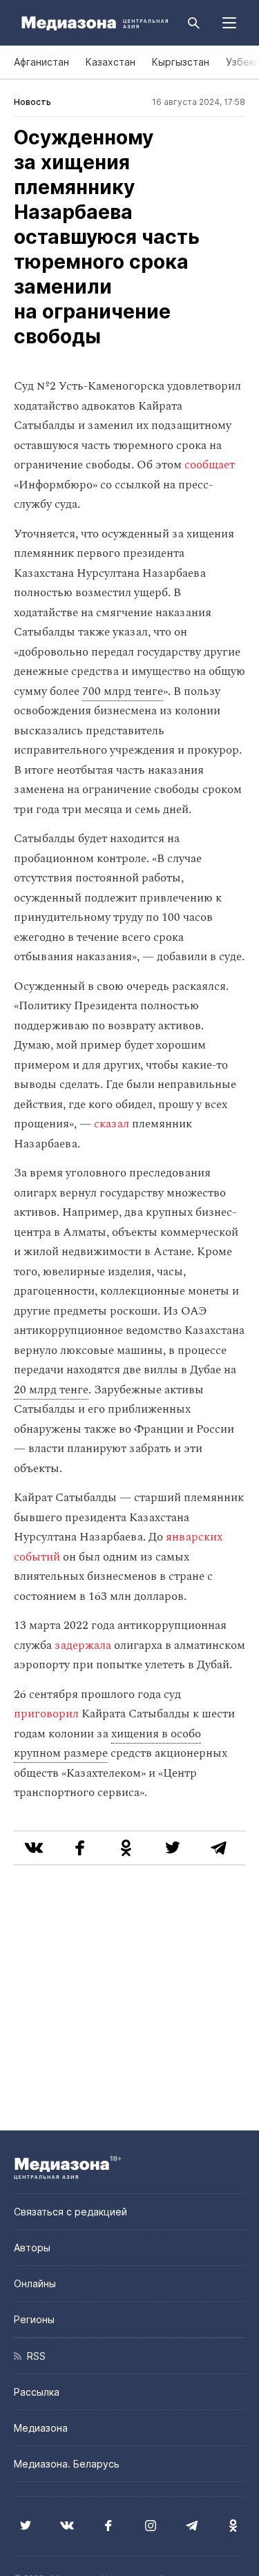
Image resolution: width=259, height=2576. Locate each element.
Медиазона (41, 2428)
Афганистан (41, 62)
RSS (33, 2356)
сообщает (210, 465)
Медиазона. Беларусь (67, 2464)
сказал (112, 1124)
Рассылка (37, 2392)
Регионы (34, 2319)
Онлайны (35, 2283)
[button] (229, 23)
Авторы (32, 2248)
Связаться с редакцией (70, 2212)
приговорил (46, 1714)
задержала (83, 1645)
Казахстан (111, 62)
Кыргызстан (181, 62)
